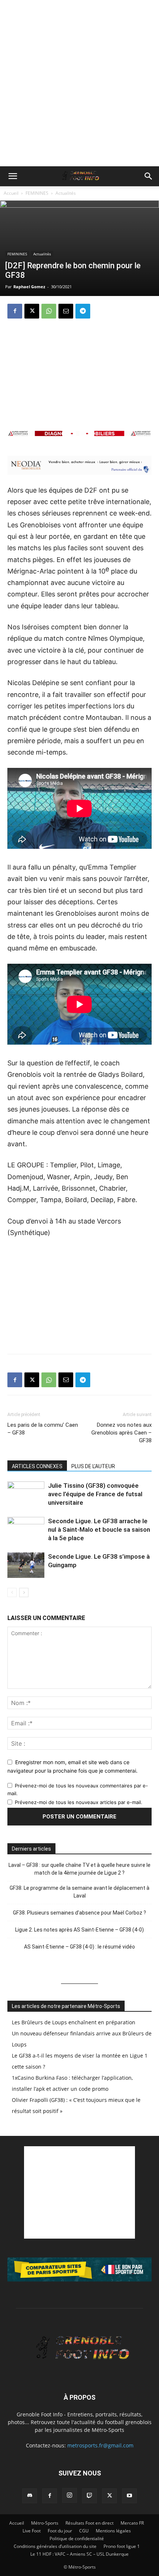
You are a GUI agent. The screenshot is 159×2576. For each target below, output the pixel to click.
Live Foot (32, 2531)
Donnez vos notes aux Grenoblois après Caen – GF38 (121, 1433)
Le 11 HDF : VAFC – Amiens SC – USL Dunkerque (79, 2554)
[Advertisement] (79, 83)
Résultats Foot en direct (89, 2523)
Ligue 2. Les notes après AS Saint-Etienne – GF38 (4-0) (79, 1930)
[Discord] (30, 2496)
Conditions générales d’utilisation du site (55, 2546)
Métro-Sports (45, 2523)
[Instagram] (70, 2495)
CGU (84, 2531)
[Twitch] (89, 2496)
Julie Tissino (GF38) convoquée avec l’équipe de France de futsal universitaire (95, 1494)
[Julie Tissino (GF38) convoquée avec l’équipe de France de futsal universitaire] (26, 1494)
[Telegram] (83, 311)
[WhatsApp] (49, 311)
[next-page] (24, 1592)
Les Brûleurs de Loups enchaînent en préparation (74, 2022)
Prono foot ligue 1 (122, 2546)
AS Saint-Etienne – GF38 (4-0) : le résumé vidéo (79, 1947)
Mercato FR (132, 2523)
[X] (32, 311)
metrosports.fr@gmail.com (100, 2445)
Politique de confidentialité (77, 2538)
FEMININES (37, 193)
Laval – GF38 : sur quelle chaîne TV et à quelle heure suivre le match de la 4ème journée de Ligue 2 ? (79, 1869)
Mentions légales (113, 2531)
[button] (13, 176)
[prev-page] (12, 1592)
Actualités (66, 193)
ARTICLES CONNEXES (37, 1466)
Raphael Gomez (29, 287)
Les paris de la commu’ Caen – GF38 (43, 1429)
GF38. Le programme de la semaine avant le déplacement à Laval (79, 1892)
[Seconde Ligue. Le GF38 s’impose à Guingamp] (26, 1565)
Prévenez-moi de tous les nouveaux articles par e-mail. (79, 1802)
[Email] (66, 311)
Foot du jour (60, 2531)
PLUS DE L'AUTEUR (93, 1466)
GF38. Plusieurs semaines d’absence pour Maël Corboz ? (79, 1913)
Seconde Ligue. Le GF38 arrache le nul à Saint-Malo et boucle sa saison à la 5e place (99, 1529)
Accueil (11, 193)
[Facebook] (15, 311)
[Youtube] (129, 2496)
